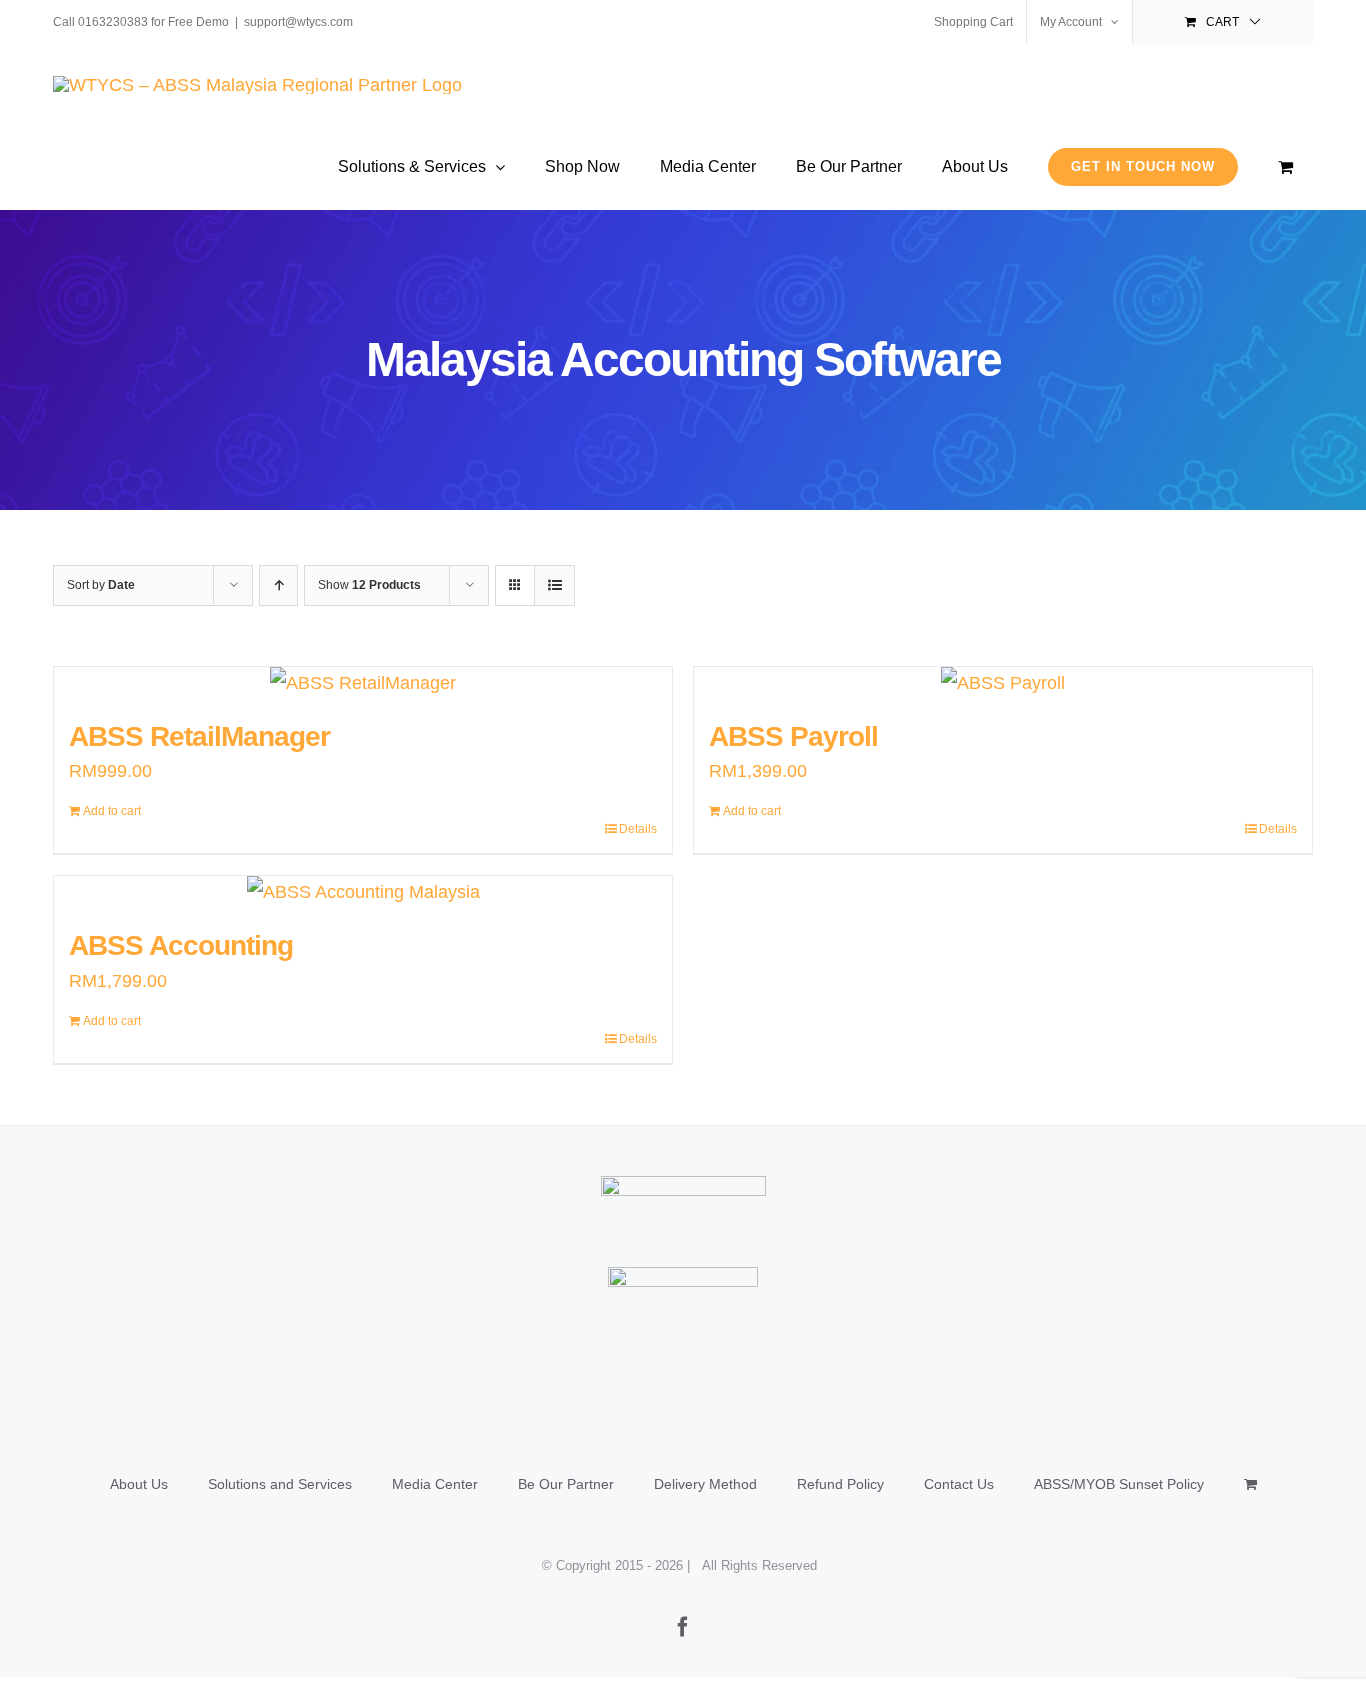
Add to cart (112, 811)
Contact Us (959, 1484)
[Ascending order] (278, 585)
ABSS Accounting (181, 945)
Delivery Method (705, 1484)
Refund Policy (840, 1484)
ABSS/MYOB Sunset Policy (1119, 1484)
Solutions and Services (280, 1484)
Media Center (435, 1484)
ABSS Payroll (793, 736)
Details (638, 829)
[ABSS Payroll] (1003, 683)
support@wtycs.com (298, 22)
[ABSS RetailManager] (363, 683)
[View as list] (554, 585)
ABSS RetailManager (199, 736)
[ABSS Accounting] (363, 892)
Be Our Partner (566, 1484)
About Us (139, 1484)
